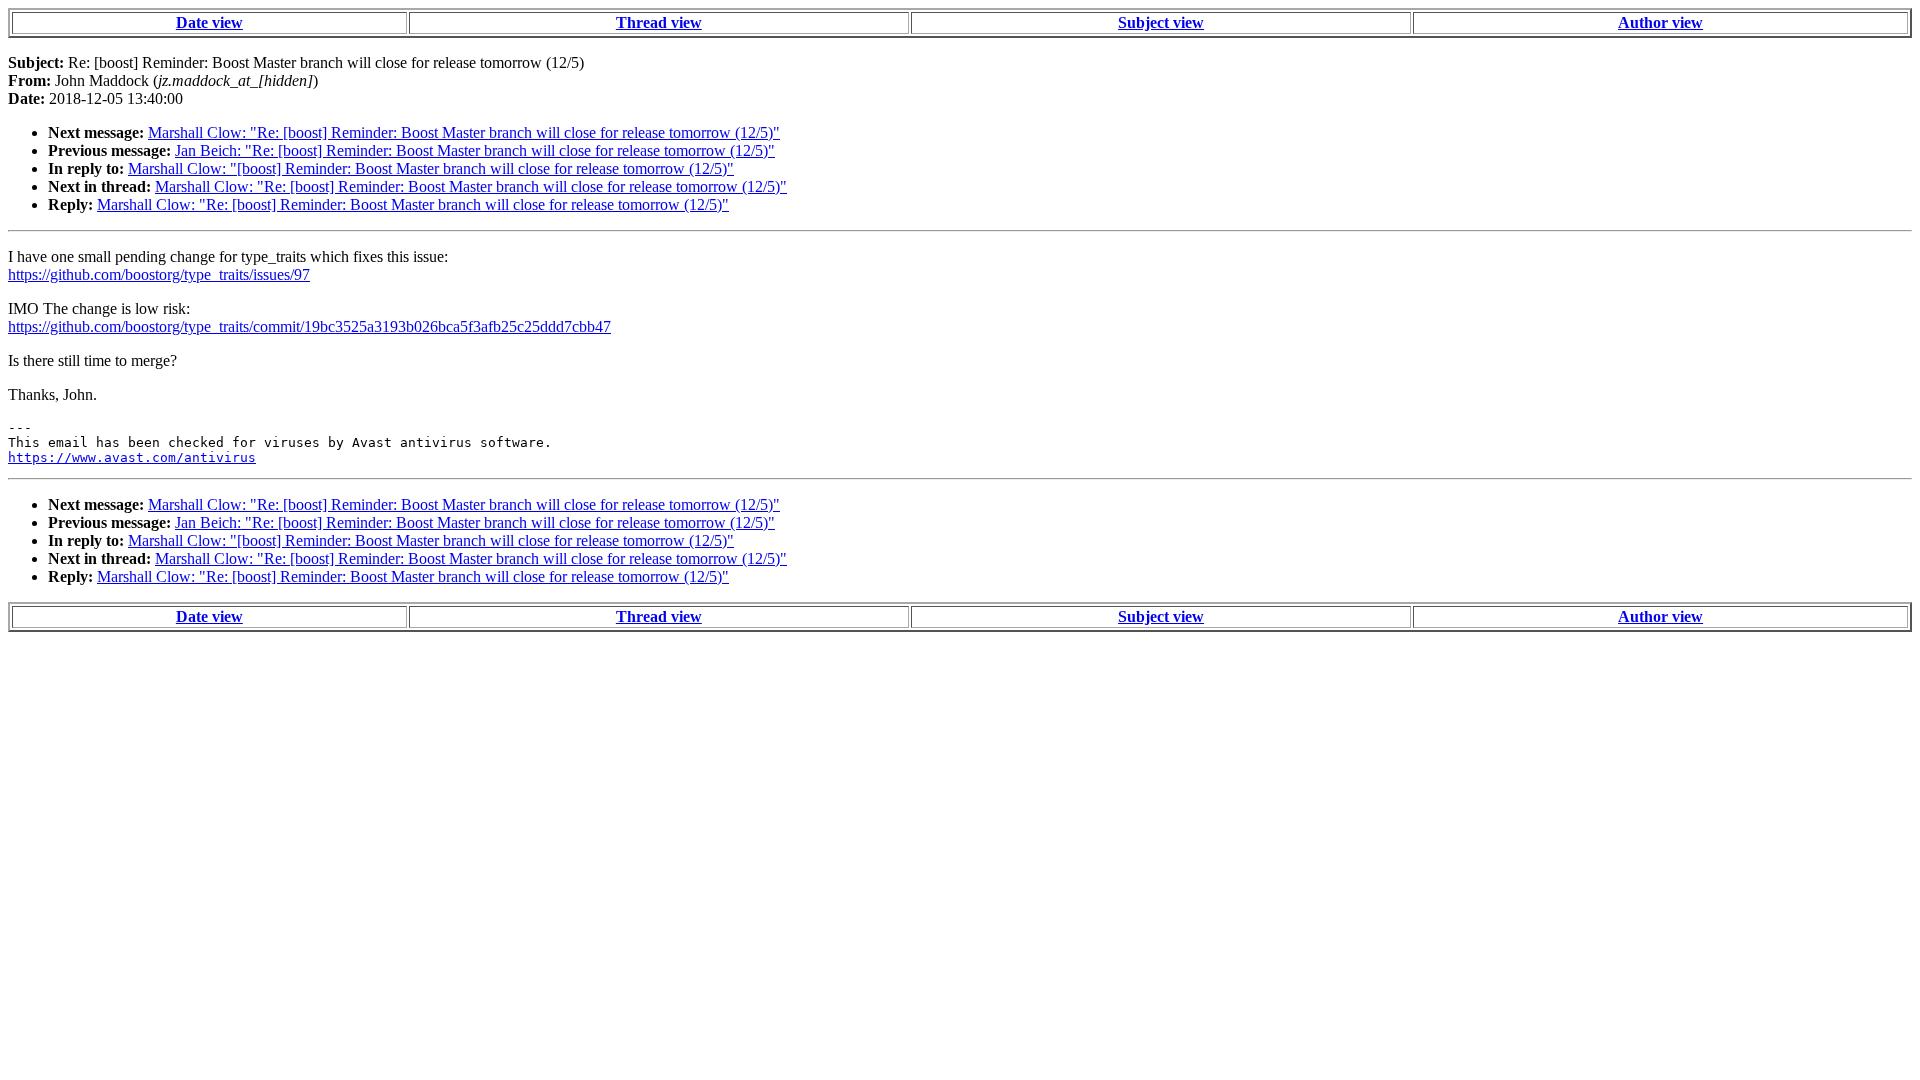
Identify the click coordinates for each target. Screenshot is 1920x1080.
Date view (209, 22)
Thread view (659, 22)
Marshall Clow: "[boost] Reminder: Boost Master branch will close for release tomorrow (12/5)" (431, 168)
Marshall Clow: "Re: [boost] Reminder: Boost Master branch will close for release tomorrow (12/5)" (464, 132)
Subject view (1161, 22)
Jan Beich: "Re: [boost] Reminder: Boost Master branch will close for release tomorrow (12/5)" (475, 150)
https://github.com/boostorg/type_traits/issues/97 (159, 274)
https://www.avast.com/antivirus (132, 457)
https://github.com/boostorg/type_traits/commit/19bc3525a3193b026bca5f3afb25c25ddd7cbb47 (309, 326)
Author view (1660, 22)
